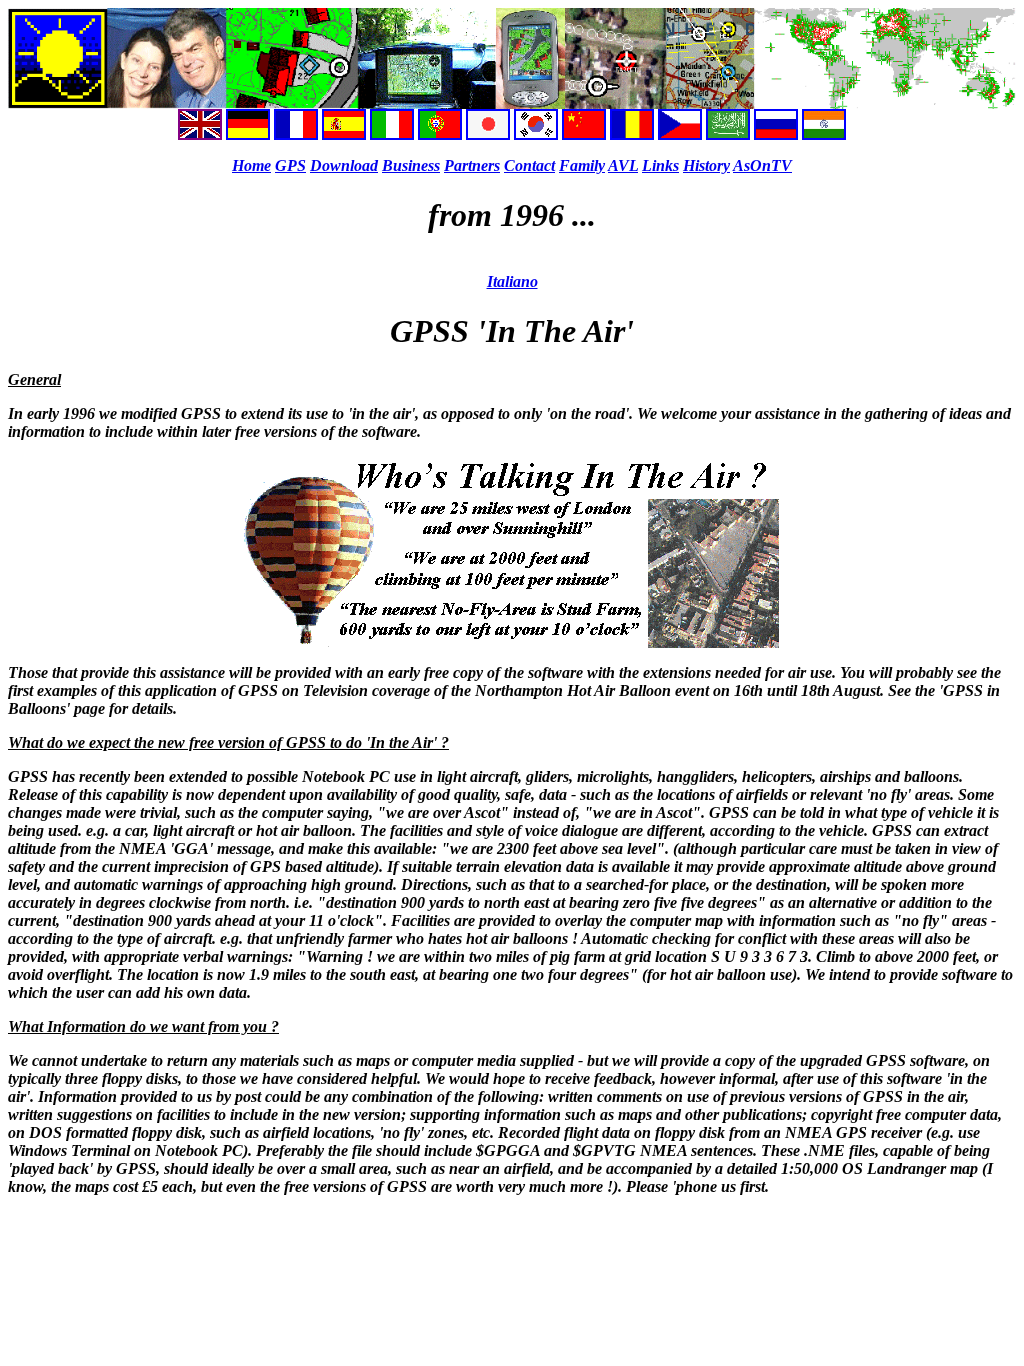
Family (582, 165)
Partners (472, 165)
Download (344, 165)
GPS (290, 165)
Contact (529, 165)
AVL (623, 165)
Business (411, 165)
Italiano (512, 281)
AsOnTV (762, 165)
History (706, 165)
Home (251, 165)
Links (660, 165)
